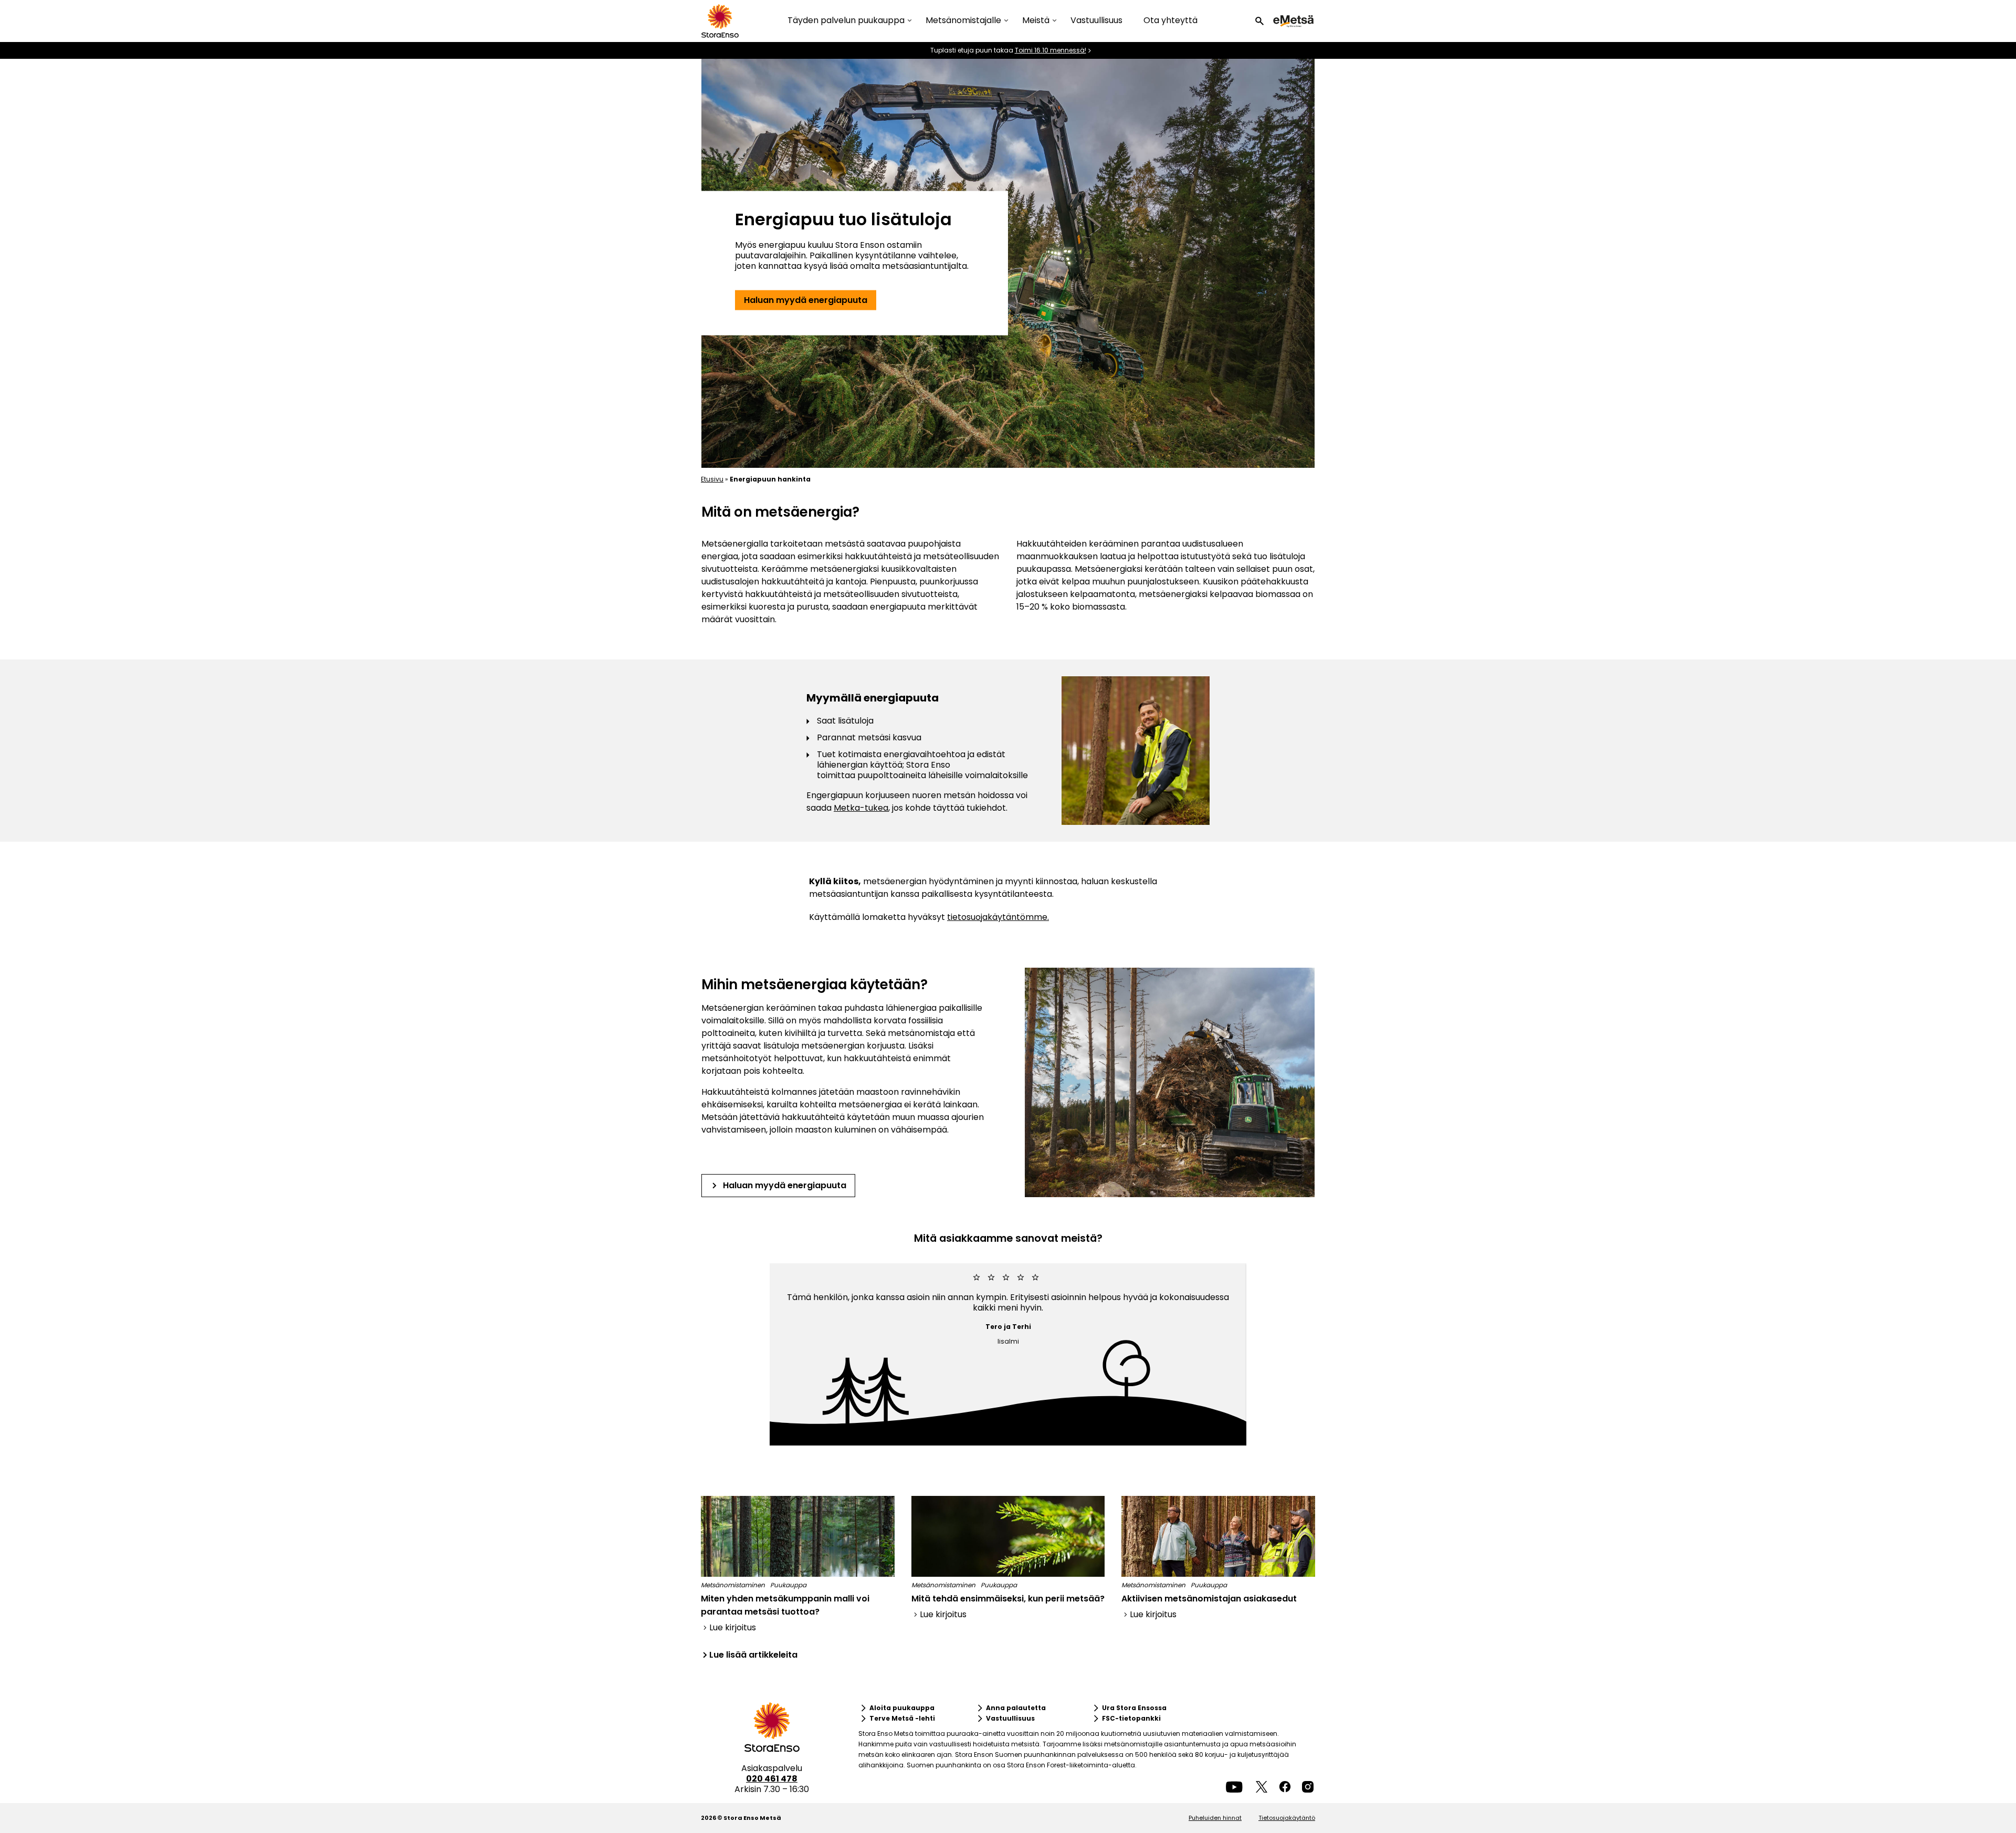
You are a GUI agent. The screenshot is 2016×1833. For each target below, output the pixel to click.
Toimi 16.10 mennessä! (1051, 50)
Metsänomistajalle (963, 21)
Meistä (1036, 21)
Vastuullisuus (1096, 20)
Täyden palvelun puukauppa (846, 21)
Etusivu (712, 479)
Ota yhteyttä (1170, 20)
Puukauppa (788, 1585)
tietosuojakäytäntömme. (998, 917)
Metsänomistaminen (733, 1585)
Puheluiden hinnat (1215, 1818)
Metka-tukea (861, 808)
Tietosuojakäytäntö (1287, 1818)
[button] (1259, 21)
